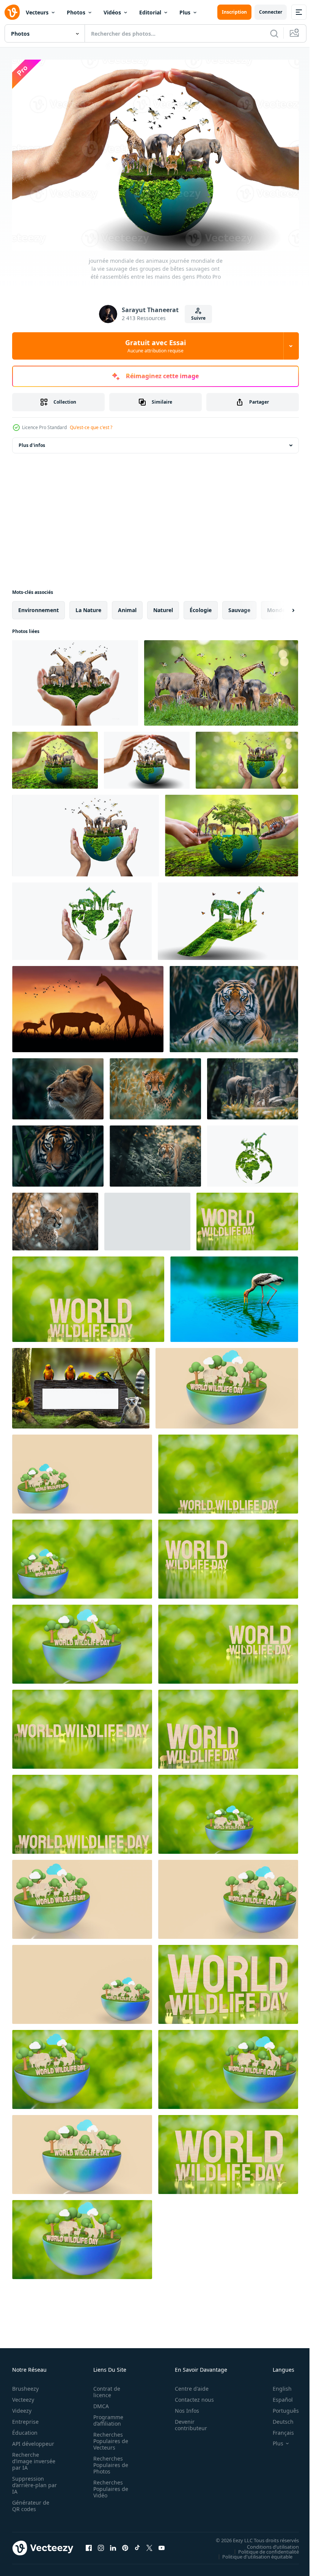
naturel (163, 606)
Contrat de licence (104, 2388)
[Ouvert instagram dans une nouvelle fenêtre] (101, 2544)
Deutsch (277, 2418)
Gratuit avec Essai (155, 346)
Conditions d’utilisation (267, 2543)
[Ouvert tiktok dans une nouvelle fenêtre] (137, 2544)
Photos (76, 12)
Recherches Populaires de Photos (108, 2461)
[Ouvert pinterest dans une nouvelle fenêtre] (125, 2544)
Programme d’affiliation (106, 2417)
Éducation (25, 2429)
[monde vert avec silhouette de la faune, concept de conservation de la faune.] (253, 1152)
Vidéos (112, 12)
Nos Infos (183, 2407)
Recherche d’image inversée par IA (31, 2457)
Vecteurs (37, 12)
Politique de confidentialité (263, 2548)
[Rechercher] (274, 33)
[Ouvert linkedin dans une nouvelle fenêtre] (113, 2544)
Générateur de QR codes (31, 2502)
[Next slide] (281, 606)
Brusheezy (25, 2385)
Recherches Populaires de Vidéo (108, 2485)
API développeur (33, 2440)
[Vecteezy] (12, 12)
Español (277, 2396)
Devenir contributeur (187, 2421)
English (276, 2385)
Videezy (22, 2407)
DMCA (99, 2402)
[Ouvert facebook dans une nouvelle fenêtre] (89, 2544)
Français (278, 2429)
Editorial (150, 12)
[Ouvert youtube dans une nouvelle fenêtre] (162, 2544)
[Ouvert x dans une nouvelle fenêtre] (149, 2544)
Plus (185, 12)
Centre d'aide (188, 2385)
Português (280, 2407)
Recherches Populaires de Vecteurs (108, 2437)
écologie (201, 606)
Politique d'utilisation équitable (252, 2552)
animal (127, 606)
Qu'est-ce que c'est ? (91, 427)
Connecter (271, 12)
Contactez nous (190, 2396)
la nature (88, 606)
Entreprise (25, 2418)
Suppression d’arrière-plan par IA (29, 2481)
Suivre (198, 318)
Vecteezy (23, 2396)
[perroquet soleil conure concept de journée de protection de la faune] (234, 1295)
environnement (38, 606)
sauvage (239, 606)
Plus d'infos (32, 441)
